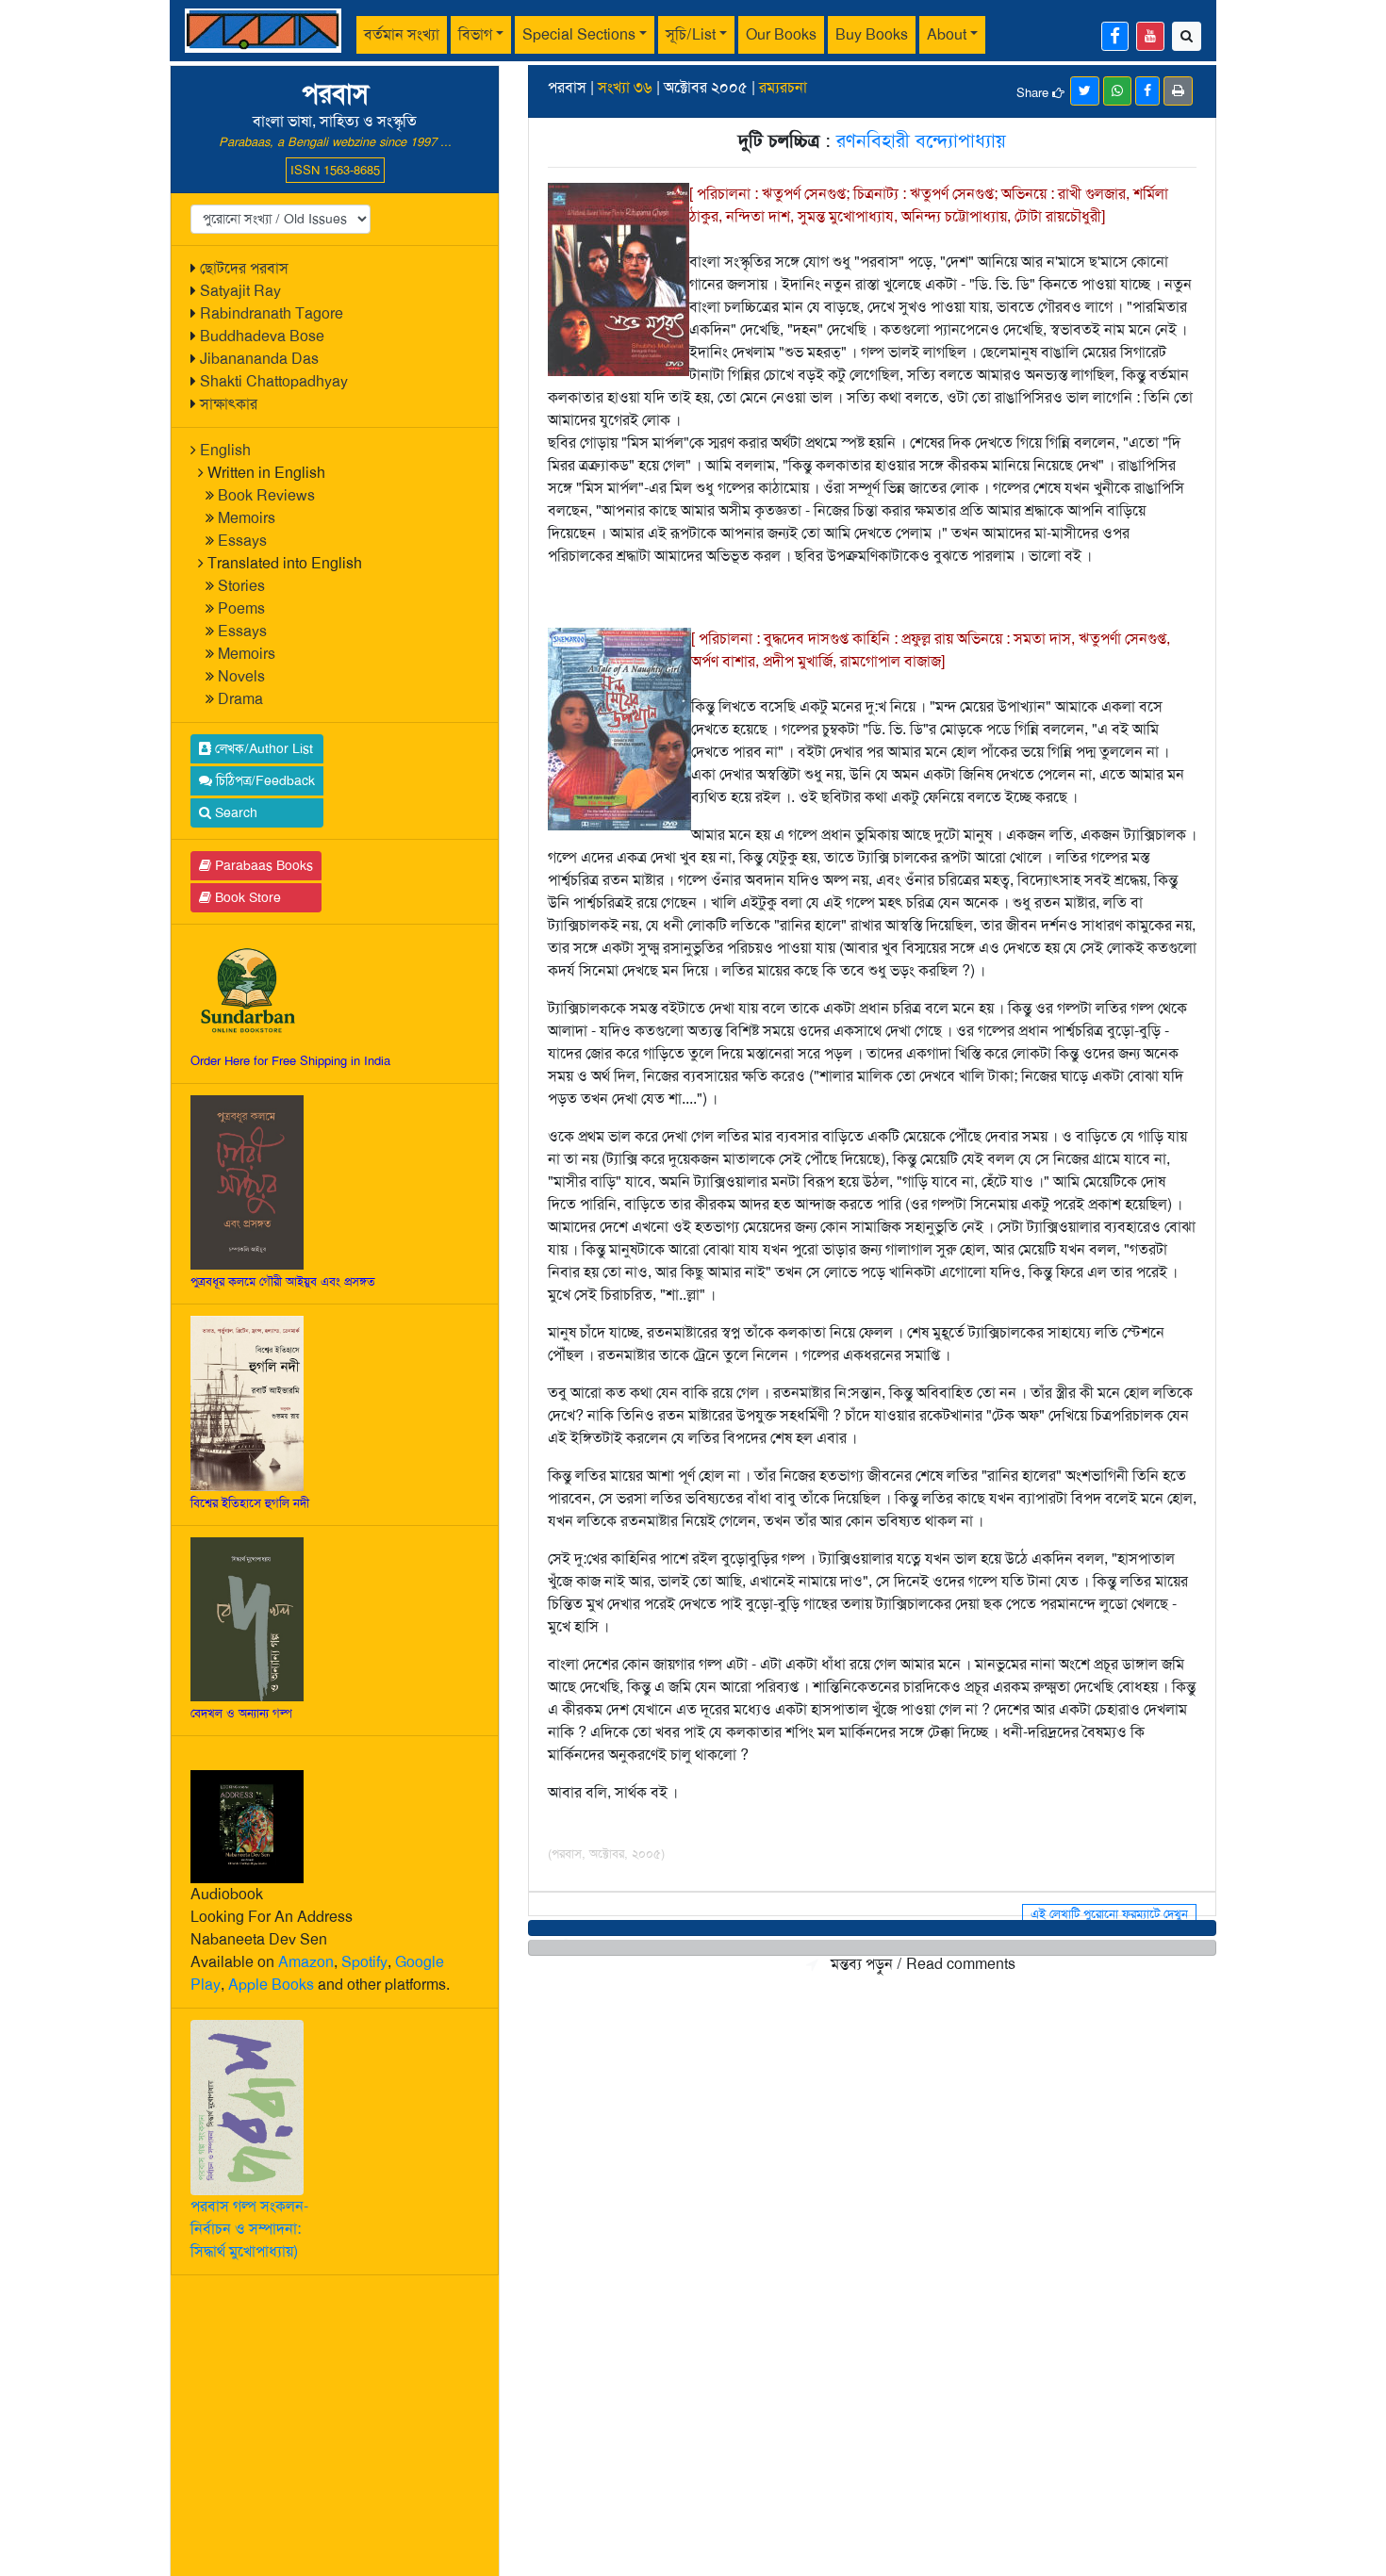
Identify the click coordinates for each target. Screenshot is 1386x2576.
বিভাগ (475, 34)
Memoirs (247, 518)
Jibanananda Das (259, 359)
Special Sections (579, 34)
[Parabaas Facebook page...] (1115, 36)
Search (234, 812)
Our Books (781, 34)
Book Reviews (266, 495)
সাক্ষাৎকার (229, 404)
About (947, 34)
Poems (241, 608)
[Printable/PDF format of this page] (1178, 91)
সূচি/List (691, 34)
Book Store (246, 897)
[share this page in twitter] (1085, 91)
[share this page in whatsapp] (1117, 91)
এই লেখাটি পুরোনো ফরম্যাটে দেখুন (1109, 1914)
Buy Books (872, 34)
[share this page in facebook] (1147, 91)
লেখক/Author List (262, 748)
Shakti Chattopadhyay (274, 381)
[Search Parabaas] (1187, 36)
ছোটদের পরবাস (244, 268)
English (225, 450)
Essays (242, 541)
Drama (240, 699)
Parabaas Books (262, 865)
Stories (241, 586)
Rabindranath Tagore (272, 313)
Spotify (364, 1962)
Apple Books (271, 1985)
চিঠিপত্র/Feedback (264, 780)
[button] (872, 1928)
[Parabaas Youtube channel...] (1150, 36)
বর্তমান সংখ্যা (402, 34)
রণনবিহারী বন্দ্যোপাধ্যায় (921, 140)
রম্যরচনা (783, 87)
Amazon (306, 1962)
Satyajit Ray (240, 291)
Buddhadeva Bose (262, 336)
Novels (241, 676)
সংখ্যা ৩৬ (625, 87)
